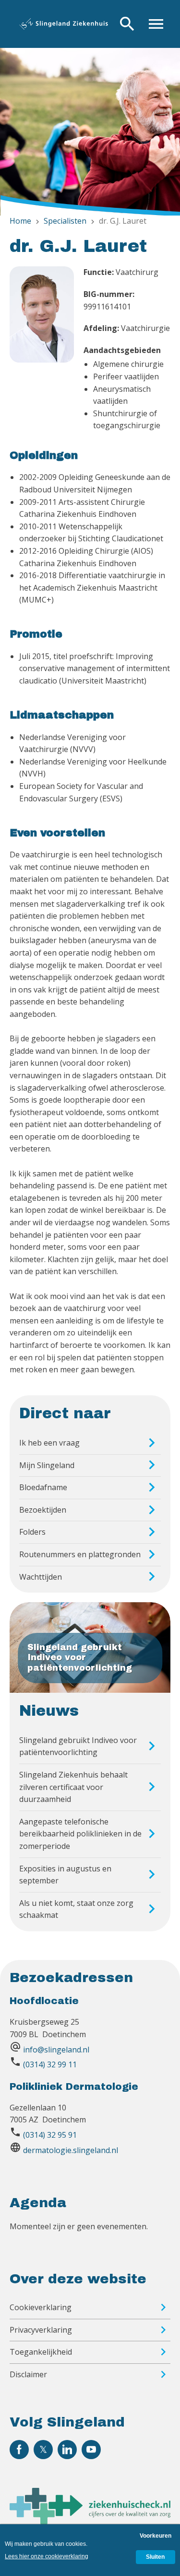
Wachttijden (41, 1577)
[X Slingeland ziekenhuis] (43, 2450)
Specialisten (65, 221)
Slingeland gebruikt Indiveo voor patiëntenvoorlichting (78, 1746)
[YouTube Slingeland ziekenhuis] (91, 2450)
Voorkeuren (156, 2536)
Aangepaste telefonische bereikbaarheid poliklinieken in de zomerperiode (80, 1834)
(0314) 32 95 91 (50, 2135)
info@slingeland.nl (56, 2050)
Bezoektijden (43, 1510)
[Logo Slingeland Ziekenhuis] (64, 24)
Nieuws (49, 1711)
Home (20, 221)
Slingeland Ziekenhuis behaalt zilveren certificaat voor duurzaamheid (73, 1787)
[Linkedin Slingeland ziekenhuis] (67, 2450)
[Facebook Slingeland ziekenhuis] (19, 2450)
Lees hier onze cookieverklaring (47, 2556)
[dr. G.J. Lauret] (42, 354)
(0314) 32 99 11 (50, 2064)
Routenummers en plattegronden (80, 1554)
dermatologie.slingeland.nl (71, 2150)
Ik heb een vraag (49, 1443)
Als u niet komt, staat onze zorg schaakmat (76, 1909)
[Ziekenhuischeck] (90, 2521)
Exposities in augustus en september (65, 1875)
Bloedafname (43, 1487)
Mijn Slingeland (47, 1465)
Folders (32, 1532)
